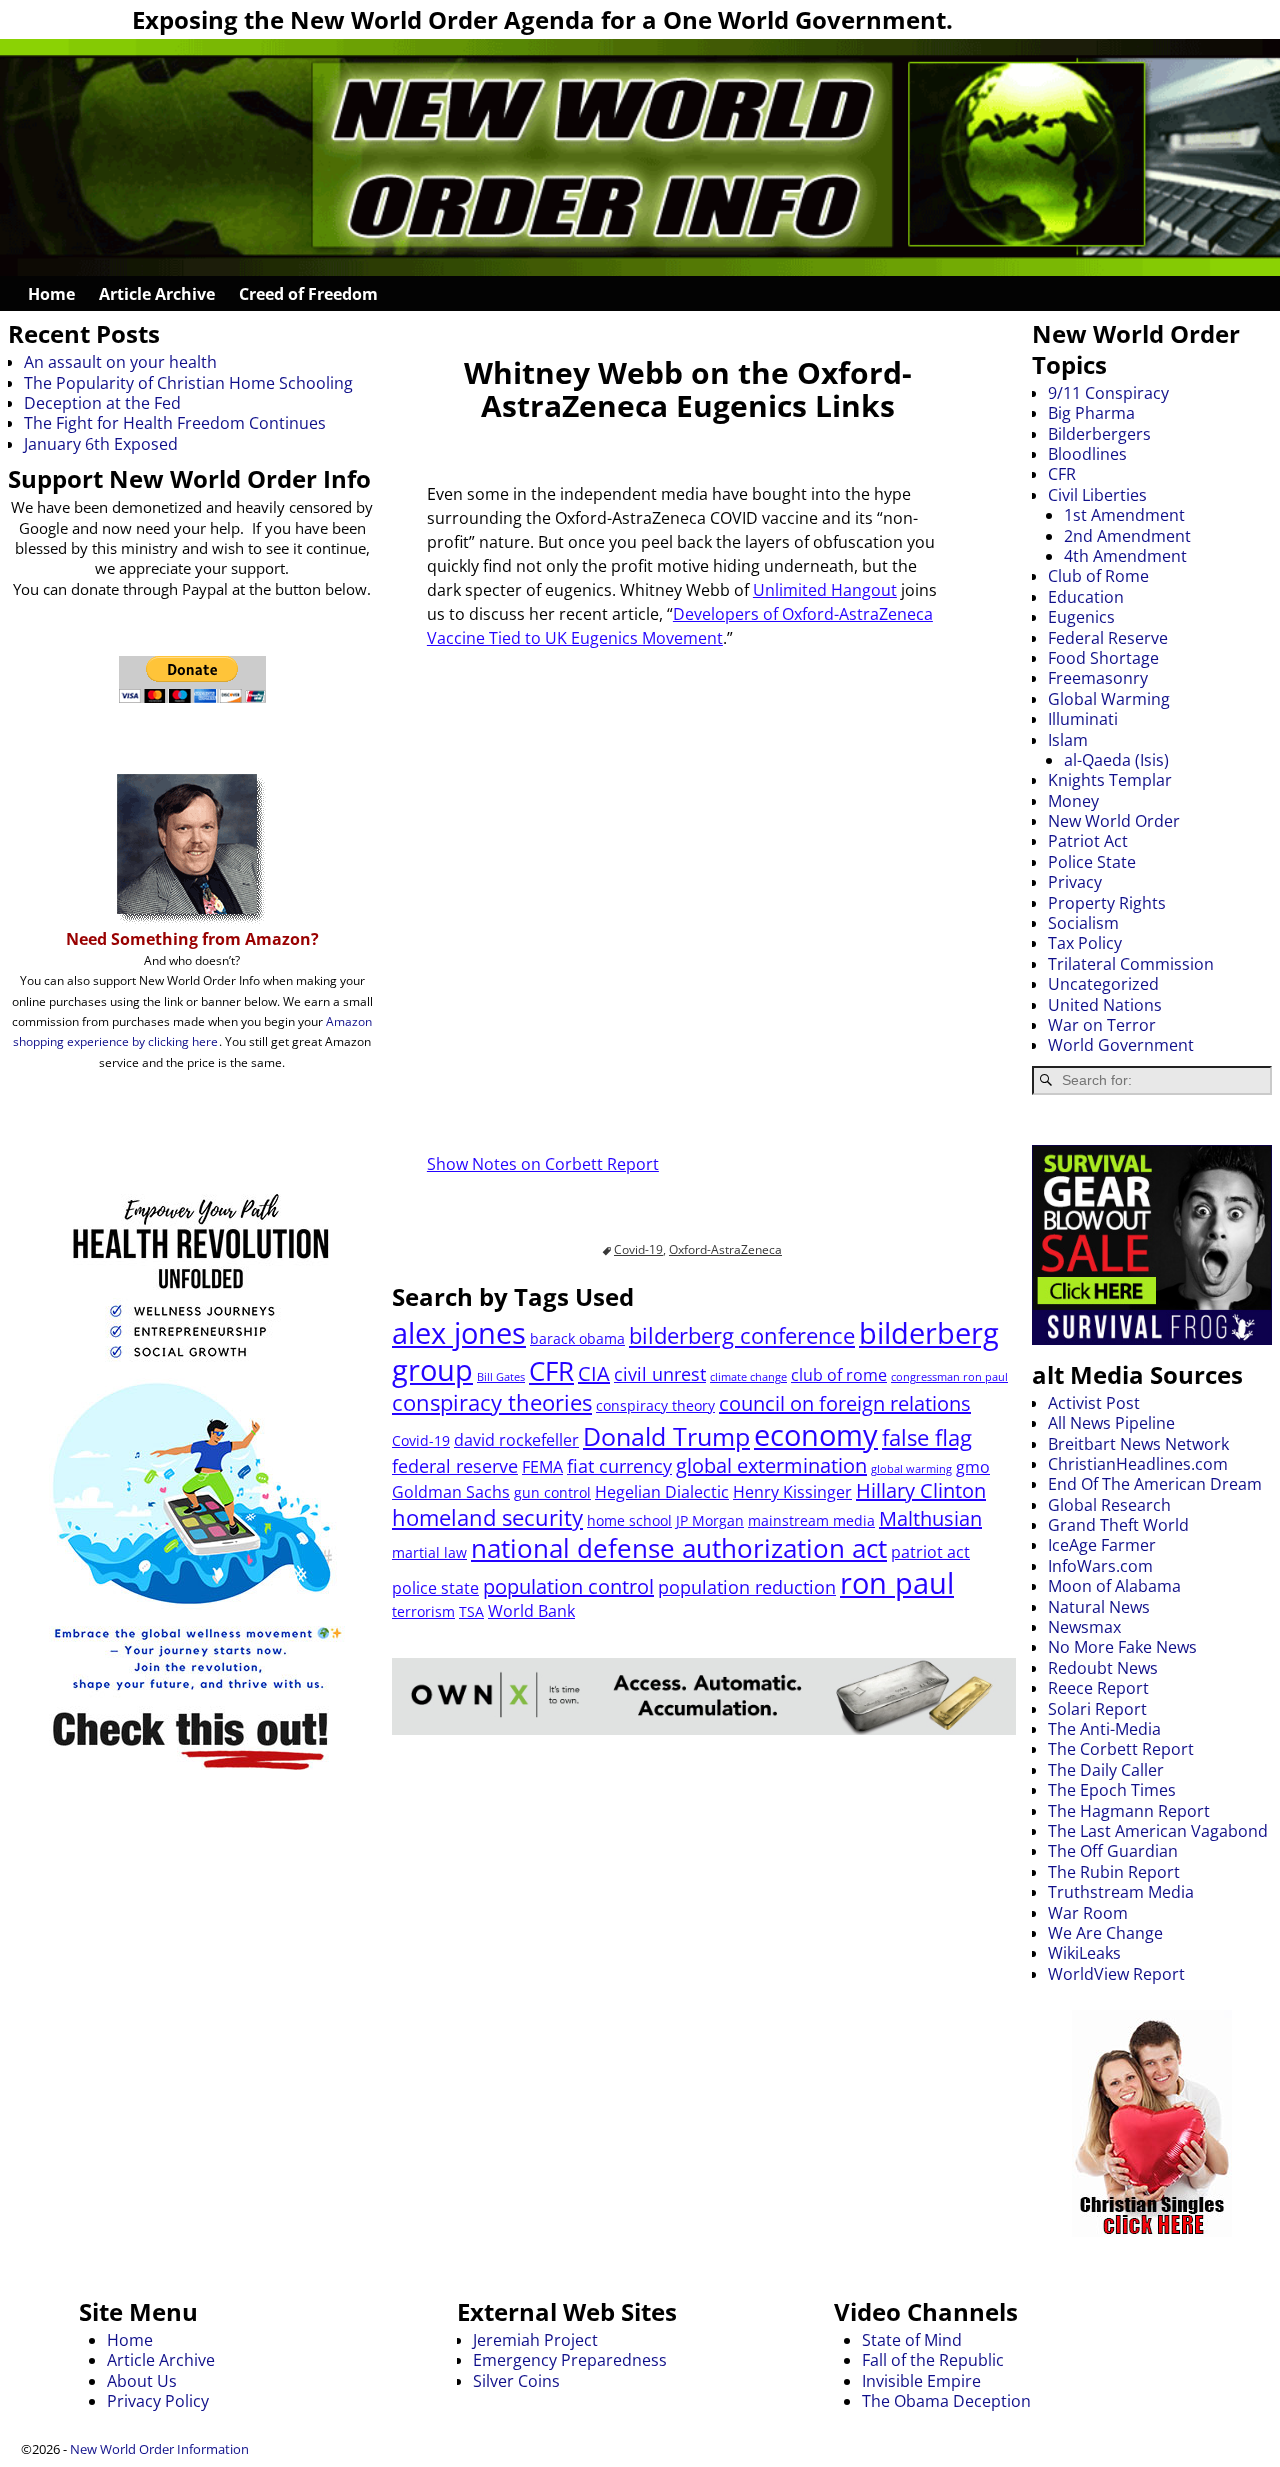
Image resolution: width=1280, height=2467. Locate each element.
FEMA (542, 1467)
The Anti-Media (1104, 1729)
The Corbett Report (1121, 1749)
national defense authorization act (679, 1548)
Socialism (1083, 923)
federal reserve (455, 1466)
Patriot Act (1088, 841)
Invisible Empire (921, 2381)
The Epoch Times (1112, 1790)
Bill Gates (501, 1377)
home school (629, 1520)
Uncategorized (1103, 984)
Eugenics (1081, 617)
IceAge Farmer (1102, 1545)
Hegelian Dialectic (662, 1492)
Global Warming (1109, 699)
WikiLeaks (1084, 1953)
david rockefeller (516, 1440)
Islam (1068, 740)
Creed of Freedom (308, 294)
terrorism (423, 1611)
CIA (594, 1373)
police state (435, 1588)
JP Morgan (710, 1520)
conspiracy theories (492, 1402)
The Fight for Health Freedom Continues (175, 423)
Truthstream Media (1121, 1892)
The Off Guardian (1113, 1851)
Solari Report (1097, 1709)
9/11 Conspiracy (1108, 393)
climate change (748, 1377)
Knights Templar (1110, 780)
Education (1086, 597)
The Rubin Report (1114, 1872)
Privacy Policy (158, 2401)
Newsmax (1084, 1627)
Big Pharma (1091, 413)
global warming (911, 1469)
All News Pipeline (1111, 1423)
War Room (1088, 1913)
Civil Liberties (1097, 495)
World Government (1121, 1045)
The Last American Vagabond (1158, 1831)
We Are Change (1105, 1933)
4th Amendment (1125, 556)
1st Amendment (1124, 515)
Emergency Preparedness (570, 2360)
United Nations (1105, 1005)
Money (1073, 801)
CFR (551, 1371)
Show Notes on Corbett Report (543, 1164)
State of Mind (912, 2340)
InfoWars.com (1100, 1566)
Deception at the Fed (102, 403)
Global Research (1109, 1505)
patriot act (930, 1552)
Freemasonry (1098, 678)
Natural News (1099, 1607)
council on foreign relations (845, 1403)
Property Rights (1107, 903)
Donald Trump (666, 1436)
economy (816, 1434)
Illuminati (1083, 719)
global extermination (771, 1465)
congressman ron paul (949, 1377)
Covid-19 (638, 1249)
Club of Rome (1098, 576)
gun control (552, 1492)
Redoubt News (1103, 1668)
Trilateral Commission (1131, 964)
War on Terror (1102, 1025)
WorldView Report (1116, 1974)
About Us (142, 2381)
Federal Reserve (1108, 638)
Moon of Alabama (1114, 1586)
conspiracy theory (655, 1405)
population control (568, 1586)
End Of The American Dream (1155, 1484)
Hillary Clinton (921, 1490)
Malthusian (930, 1518)
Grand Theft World (1118, 1525)
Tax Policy (1085, 943)
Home (51, 294)
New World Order (1114, 821)
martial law (429, 1552)
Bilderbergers (1099, 434)
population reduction (747, 1587)
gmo (973, 1467)
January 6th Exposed (101, 444)
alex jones (459, 1333)
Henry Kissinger (792, 1492)
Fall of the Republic (933, 2360)
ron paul (897, 1582)
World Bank (531, 1611)
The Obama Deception (946, 2401)
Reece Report (1098, 1688)
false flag (927, 1437)
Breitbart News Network (1138, 1444)
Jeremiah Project (535, 2340)
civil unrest (660, 1374)
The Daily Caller (1106, 1770)
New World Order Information (159, 2449)
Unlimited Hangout (825, 590)
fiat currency (619, 1466)
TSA (471, 1611)
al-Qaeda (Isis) (1116, 760)
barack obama (577, 1338)
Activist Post (1094, 1403)
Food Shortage (1103, 658)
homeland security (487, 1517)
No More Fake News (1122, 1647)
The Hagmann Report (1129, 1811)
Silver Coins (516, 2381)
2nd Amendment (1127, 536)
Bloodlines (1087, 454)
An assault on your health (120, 362)
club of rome (839, 1375)
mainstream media (811, 1520)
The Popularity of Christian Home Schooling (188, 383)
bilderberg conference (742, 1335)
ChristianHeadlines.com (1138, 1464)
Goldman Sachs (451, 1492)
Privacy (1075, 882)
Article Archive (157, 294)
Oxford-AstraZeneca (725, 1249)
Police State (1092, 862)
